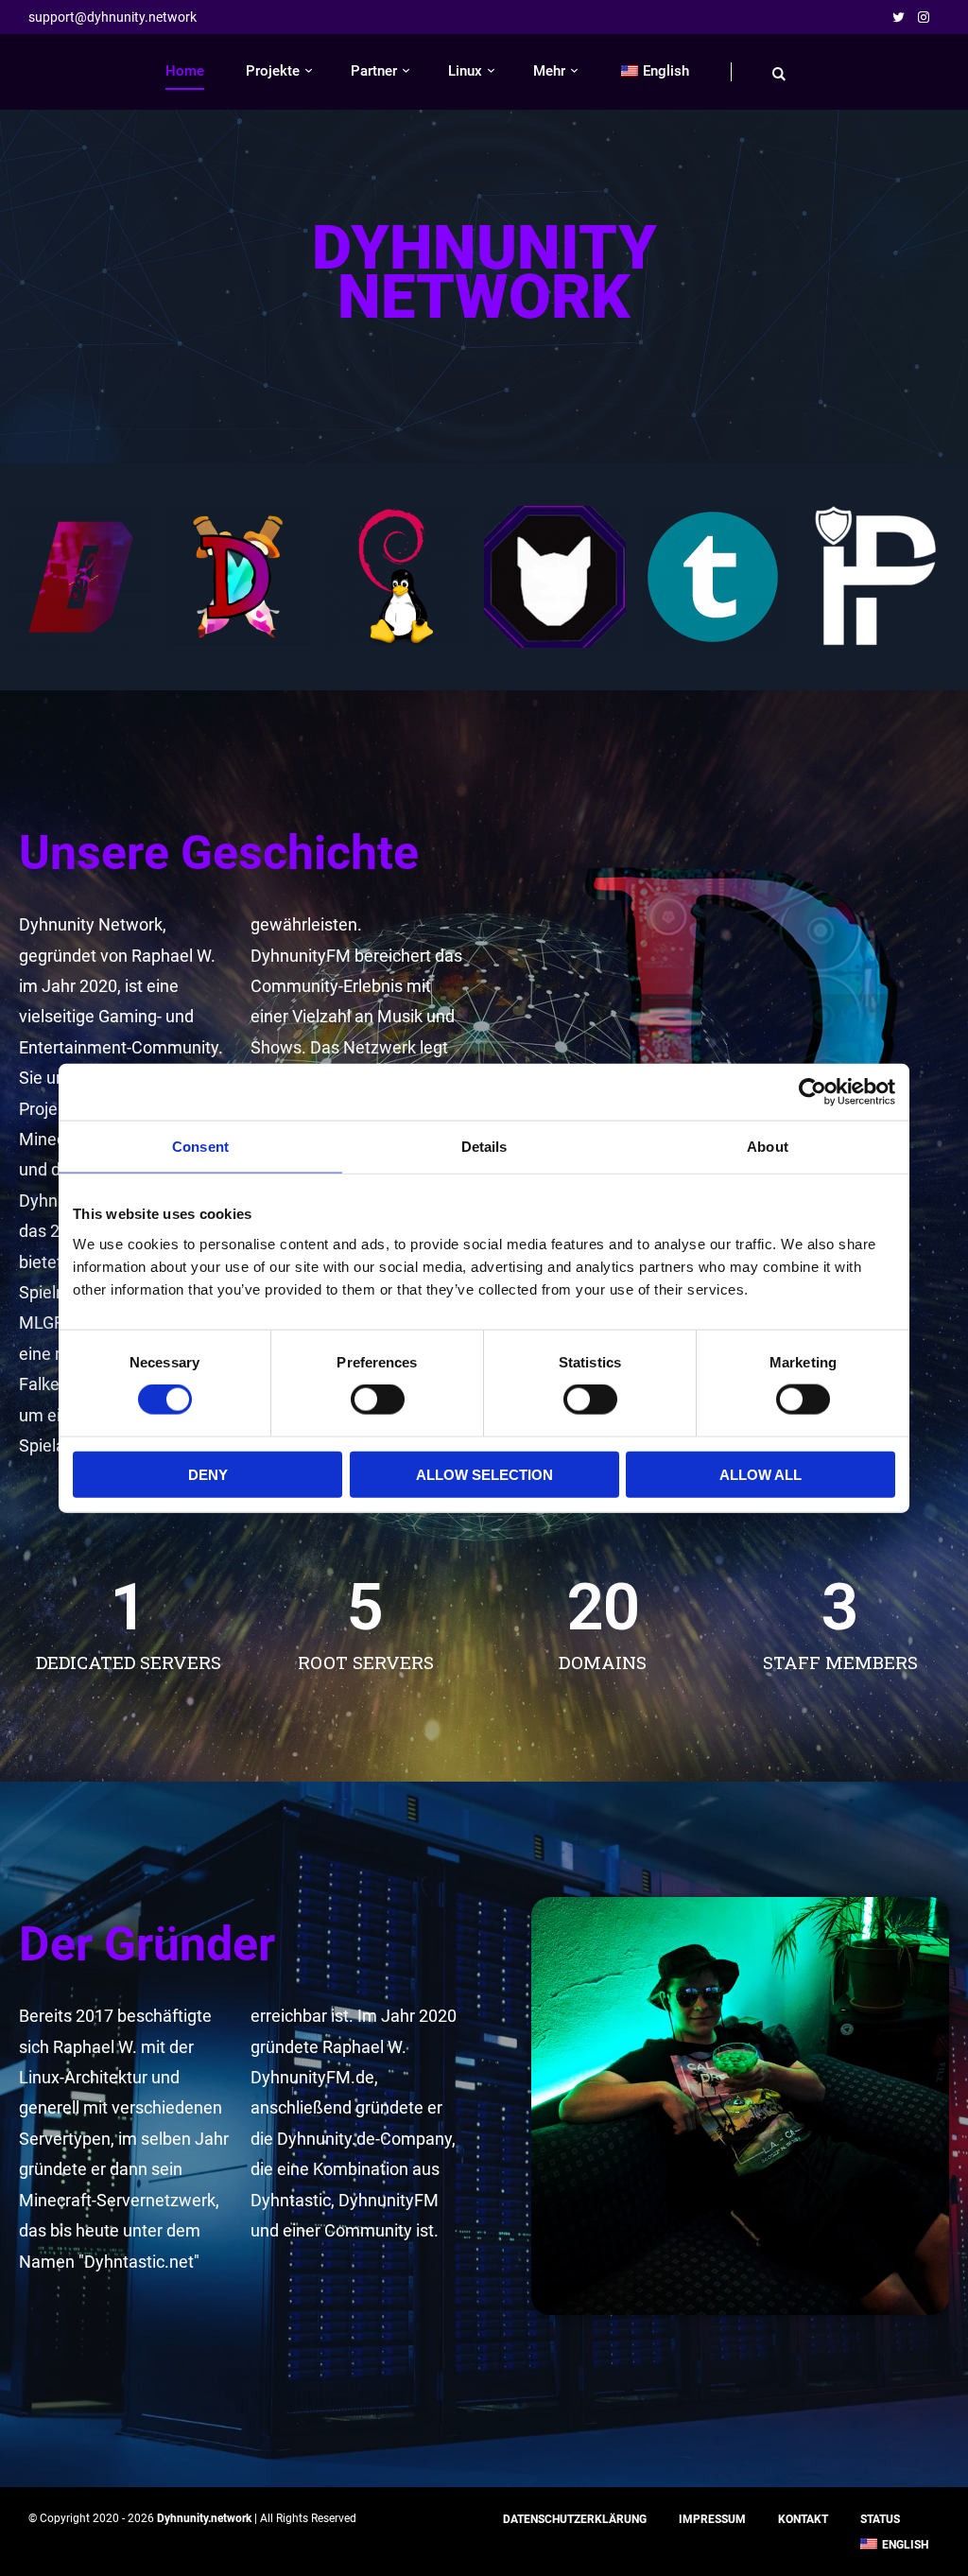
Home (185, 71)
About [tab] (768, 1147)
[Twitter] (903, 17)
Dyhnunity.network (204, 2518)
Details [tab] (484, 1147)
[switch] (378, 1400)
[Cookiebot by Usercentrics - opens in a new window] (812, 1092)
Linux (465, 71)
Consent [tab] (200, 1147)
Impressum (712, 2519)
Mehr (549, 71)
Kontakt (803, 2519)
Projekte (273, 71)
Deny (208, 1474)
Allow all (761, 1474)
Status (880, 2519)
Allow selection (484, 1474)
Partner (374, 71)
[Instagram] (928, 17)
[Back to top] (949, 2557)
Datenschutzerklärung (575, 2519)
